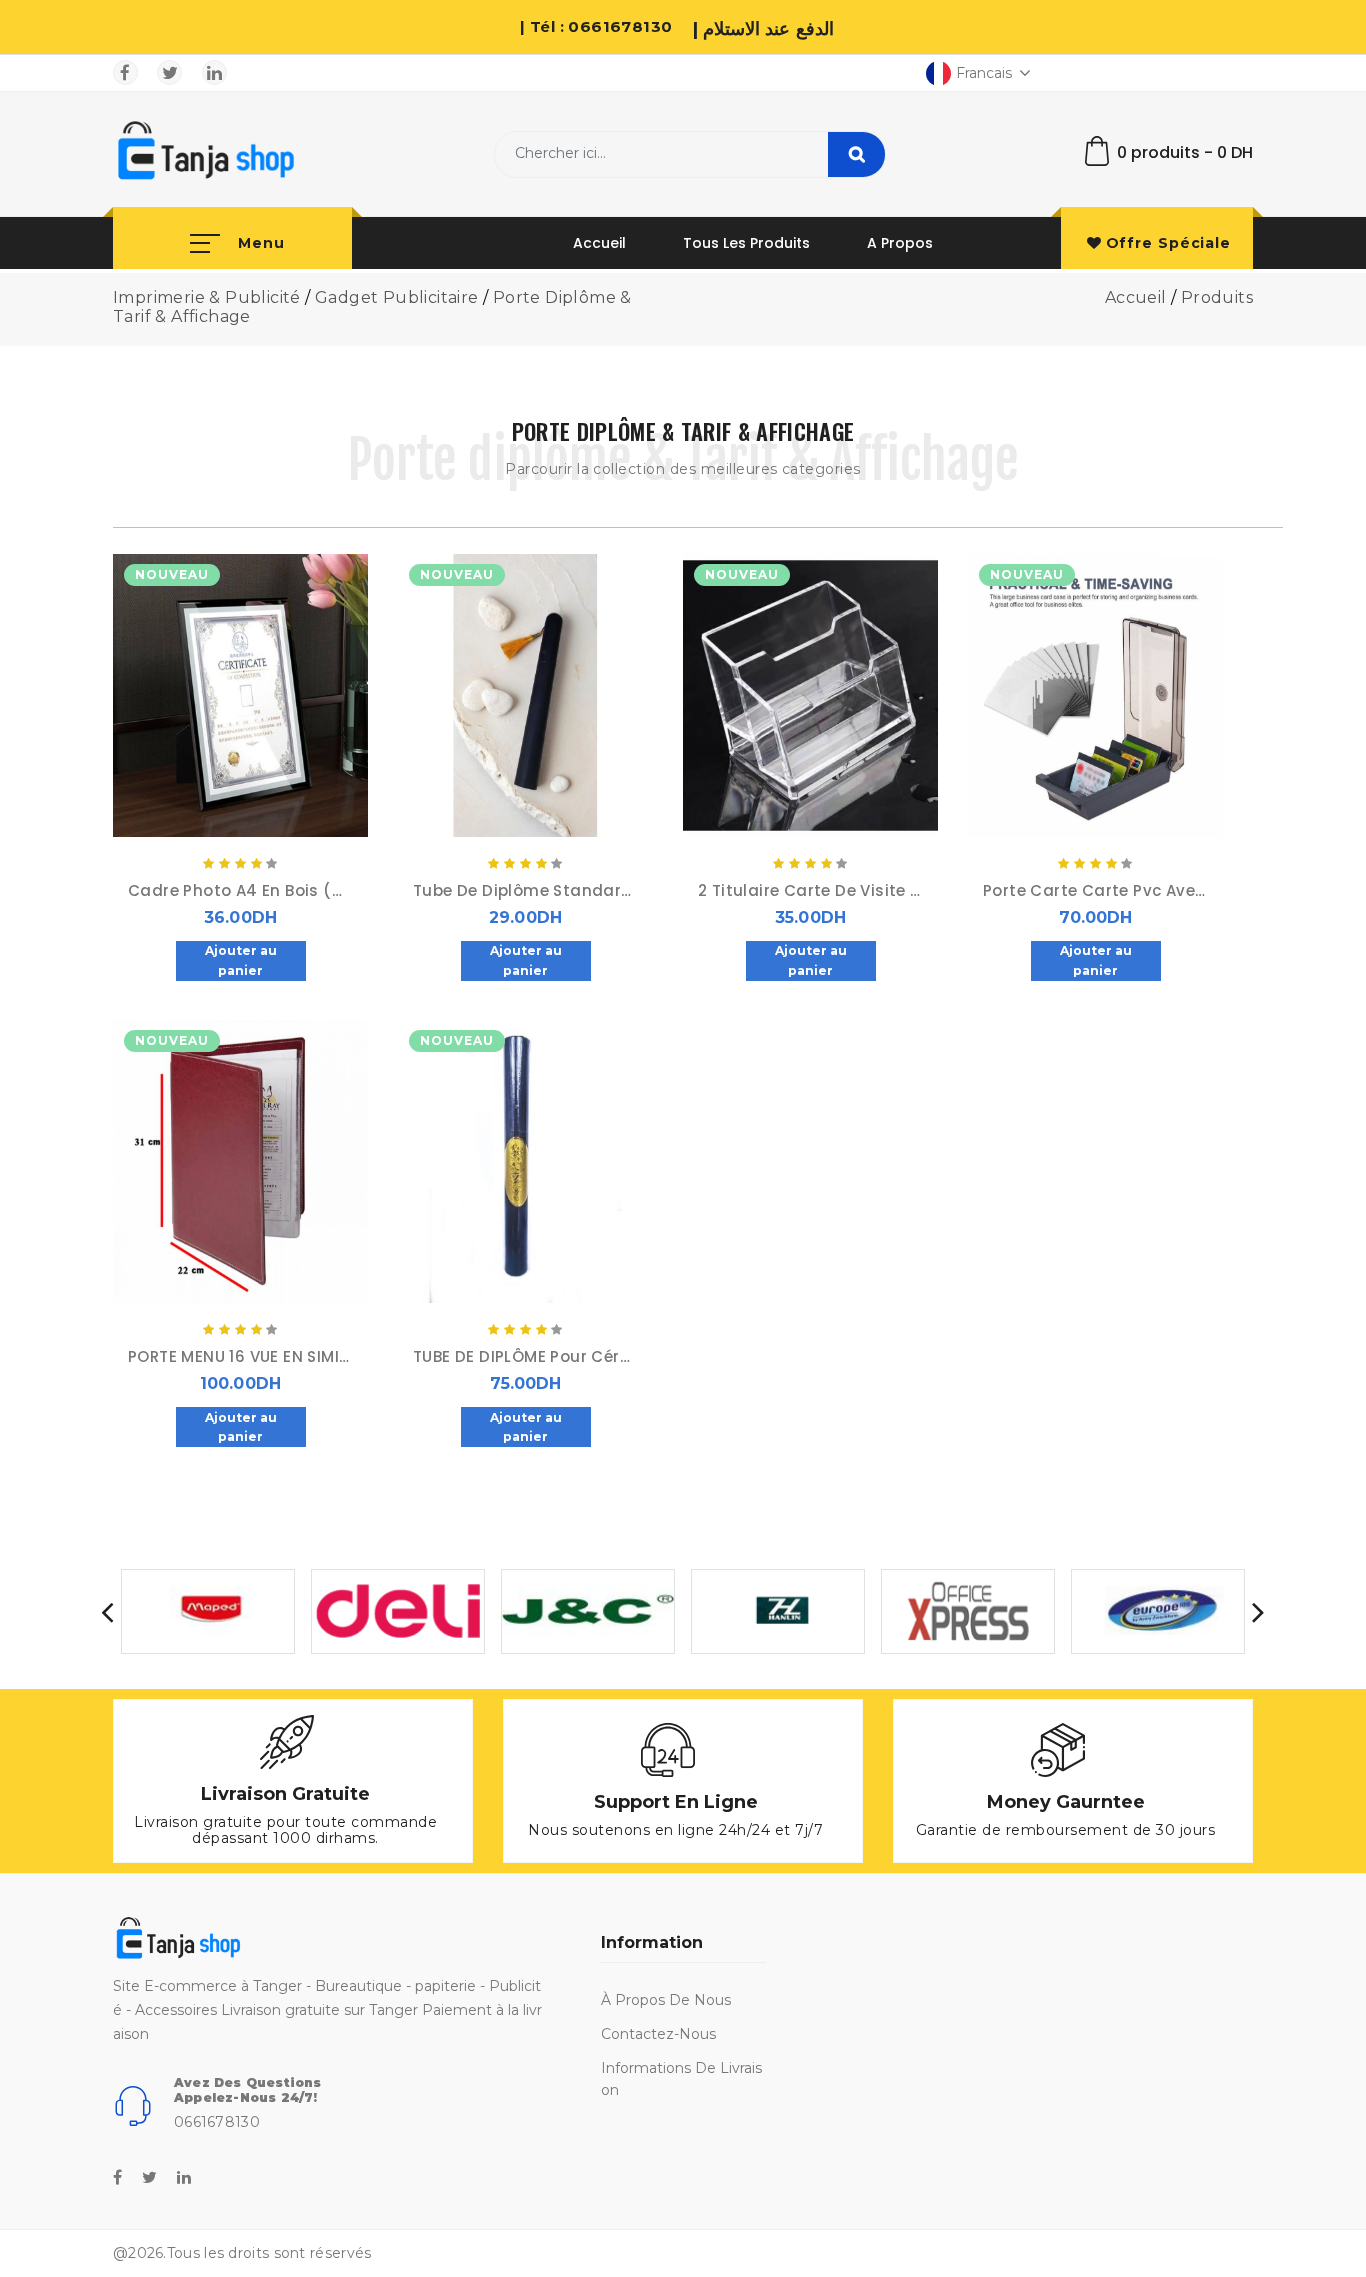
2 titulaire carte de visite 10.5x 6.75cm (810, 891)
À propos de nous (666, 2000)
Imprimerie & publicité (207, 297)
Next (1258, 1611)
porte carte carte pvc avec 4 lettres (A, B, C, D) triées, (1095, 891)
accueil (599, 243)
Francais (984, 73)
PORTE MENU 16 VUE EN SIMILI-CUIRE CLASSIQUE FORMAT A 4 (240, 1357)
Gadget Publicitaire (397, 297)
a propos (900, 243)
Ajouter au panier (241, 960)
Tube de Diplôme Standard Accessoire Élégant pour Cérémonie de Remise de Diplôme (525, 891)
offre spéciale (1169, 243)
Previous (107, 1611)
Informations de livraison (681, 2079)
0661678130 (217, 2122)
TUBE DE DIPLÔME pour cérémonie (525, 1357)
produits (1217, 297)
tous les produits (746, 243)
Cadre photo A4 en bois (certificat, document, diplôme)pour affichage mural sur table (240, 891)
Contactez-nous (658, 2034)
